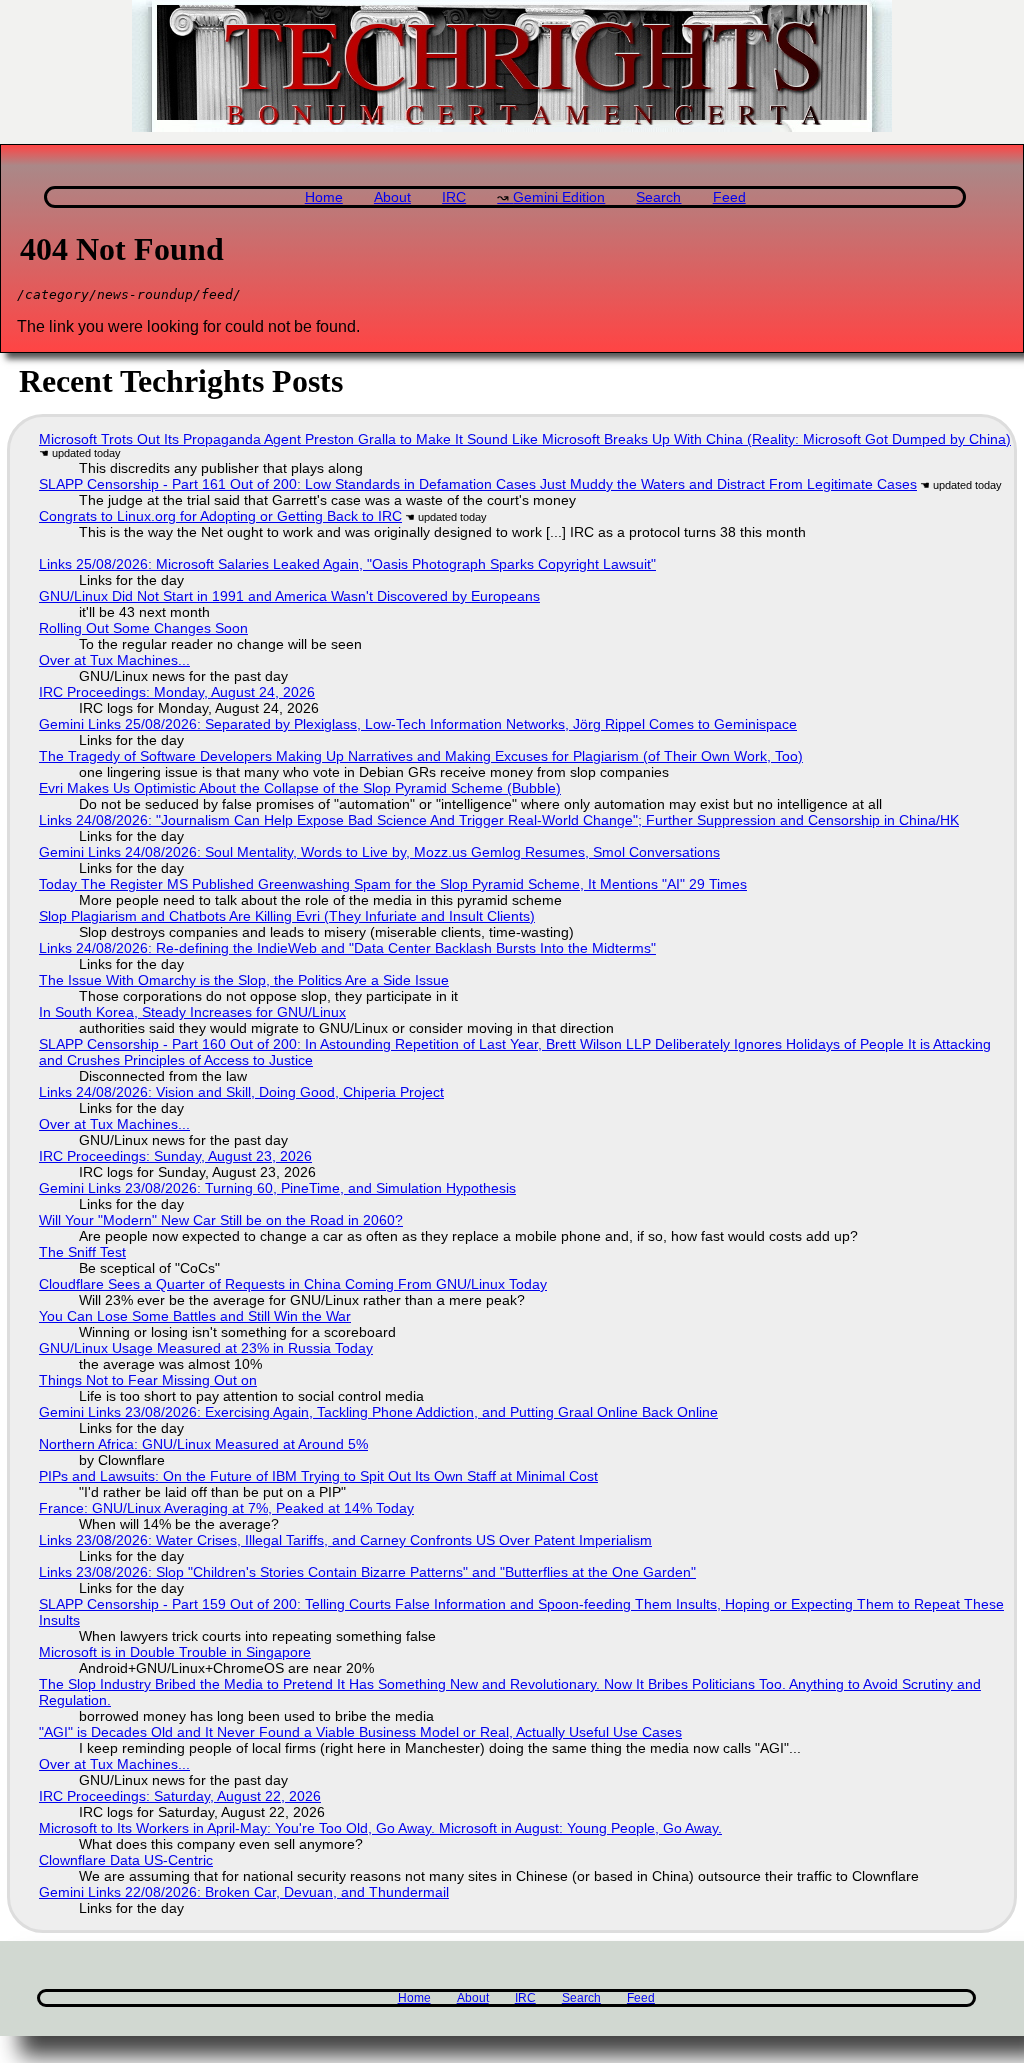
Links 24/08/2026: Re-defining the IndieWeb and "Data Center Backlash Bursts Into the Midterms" (347, 948)
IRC (454, 197)
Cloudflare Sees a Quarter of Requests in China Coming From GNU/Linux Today (293, 1284)
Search (658, 197)
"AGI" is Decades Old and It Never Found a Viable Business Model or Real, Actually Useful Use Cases (360, 1732)
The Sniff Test (82, 1252)
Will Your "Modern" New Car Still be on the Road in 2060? (221, 1220)
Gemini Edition (559, 197)
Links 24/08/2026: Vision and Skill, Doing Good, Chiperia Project (241, 1092)
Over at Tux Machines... (114, 660)
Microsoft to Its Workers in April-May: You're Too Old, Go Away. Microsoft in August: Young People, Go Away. (380, 1828)
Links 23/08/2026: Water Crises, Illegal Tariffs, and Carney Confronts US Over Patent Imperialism (345, 1540)
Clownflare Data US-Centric (126, 1860)
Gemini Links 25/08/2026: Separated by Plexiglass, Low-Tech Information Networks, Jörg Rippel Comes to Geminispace (418, 724)
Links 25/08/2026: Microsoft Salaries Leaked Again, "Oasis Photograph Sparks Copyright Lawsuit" (347, 564)
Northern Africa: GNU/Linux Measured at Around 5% (203, 1444)
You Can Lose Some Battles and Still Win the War (195, 1316)
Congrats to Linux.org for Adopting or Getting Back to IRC (220, 516)
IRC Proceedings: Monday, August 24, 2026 (177, 692)
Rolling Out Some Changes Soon (143, 628)
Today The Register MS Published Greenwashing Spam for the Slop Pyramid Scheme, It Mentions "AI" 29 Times (393, 884)
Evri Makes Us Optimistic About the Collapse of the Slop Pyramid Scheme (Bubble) (300, 788)
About (392, 197)
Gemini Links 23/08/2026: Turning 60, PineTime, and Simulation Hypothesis (277, 1188)
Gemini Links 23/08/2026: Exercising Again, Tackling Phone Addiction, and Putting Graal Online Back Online (378, 1412)
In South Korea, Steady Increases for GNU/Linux (192, 1012)
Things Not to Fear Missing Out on (148, 1380)
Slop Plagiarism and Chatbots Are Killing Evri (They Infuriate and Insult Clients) (287, 916)
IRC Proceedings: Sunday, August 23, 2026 (175, 1156)
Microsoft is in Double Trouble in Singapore (175, 1652)
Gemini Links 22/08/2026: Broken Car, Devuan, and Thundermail (244, 1892)
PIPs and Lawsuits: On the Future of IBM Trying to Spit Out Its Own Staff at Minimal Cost (318, 1476)
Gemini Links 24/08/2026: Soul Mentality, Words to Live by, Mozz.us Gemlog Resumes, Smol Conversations (379, 852)
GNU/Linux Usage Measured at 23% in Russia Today (206, 1348)
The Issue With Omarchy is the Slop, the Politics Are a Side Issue (244, 980)
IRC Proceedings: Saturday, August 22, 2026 (180, 1796)
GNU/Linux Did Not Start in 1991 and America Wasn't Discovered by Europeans (289, 596)
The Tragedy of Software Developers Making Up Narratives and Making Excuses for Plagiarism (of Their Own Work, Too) (421, 756)
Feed (729, 197)
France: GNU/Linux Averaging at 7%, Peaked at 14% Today (226, 1508)
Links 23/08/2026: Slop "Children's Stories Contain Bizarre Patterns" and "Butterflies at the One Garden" (367, 1572)
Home (324, 197)
